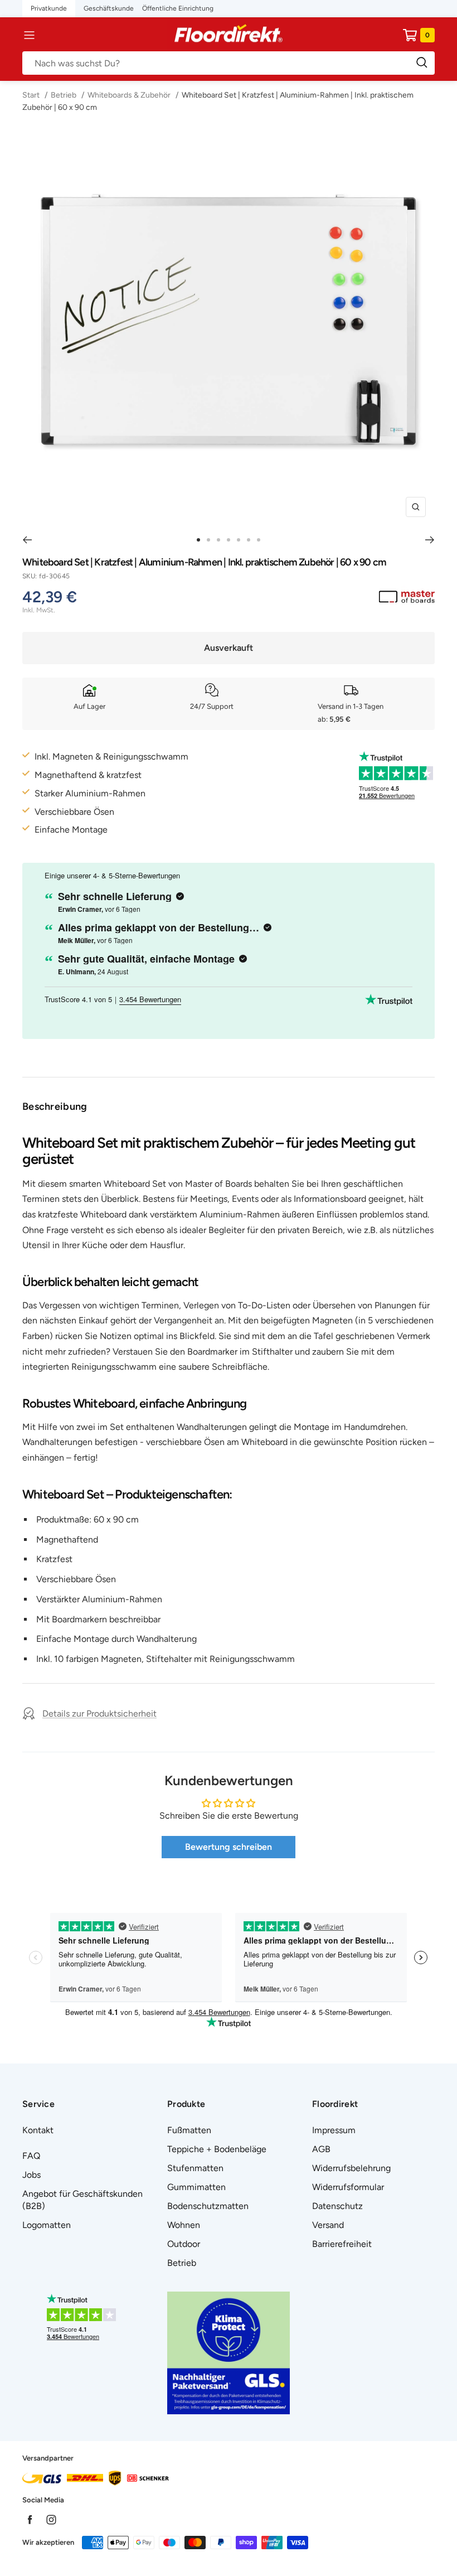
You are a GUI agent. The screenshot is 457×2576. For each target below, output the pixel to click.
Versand (328, 2225)
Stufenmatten (195, 2168)
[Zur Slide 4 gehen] (229, 540)
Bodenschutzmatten (208, 2206)
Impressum (334, 2130)
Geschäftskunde (109, 8)
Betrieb (64, 95)
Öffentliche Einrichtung (178, 8)
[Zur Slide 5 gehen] (239, 540)
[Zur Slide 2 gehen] (208, 540)
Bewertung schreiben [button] (229, 1847)
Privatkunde (49, 8)
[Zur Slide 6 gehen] (249, 540)
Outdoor (184, 2244)
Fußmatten (189, 2130)
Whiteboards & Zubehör (129, 95)
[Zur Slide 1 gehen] (198, 540)
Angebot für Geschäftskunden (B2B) (82, 2200)
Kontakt (38, 2130)
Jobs (31, 2175)
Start (32, 95)
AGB (321, 2149)
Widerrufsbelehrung (351, 2168)
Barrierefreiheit (342, 2244)
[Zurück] (27, 540)
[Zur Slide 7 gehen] (259, 540)
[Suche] (229, 63)
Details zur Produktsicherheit (99, 1714)
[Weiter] (430, 540)
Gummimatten (196, 2187)
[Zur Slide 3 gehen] (218, 540)
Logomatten (47, 2225)
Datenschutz (337, 2206)
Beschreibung (55, 1106)
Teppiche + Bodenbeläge (217, 2149)
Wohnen (184, 2225)
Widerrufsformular (348, 2187)
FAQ (31, 2156)
